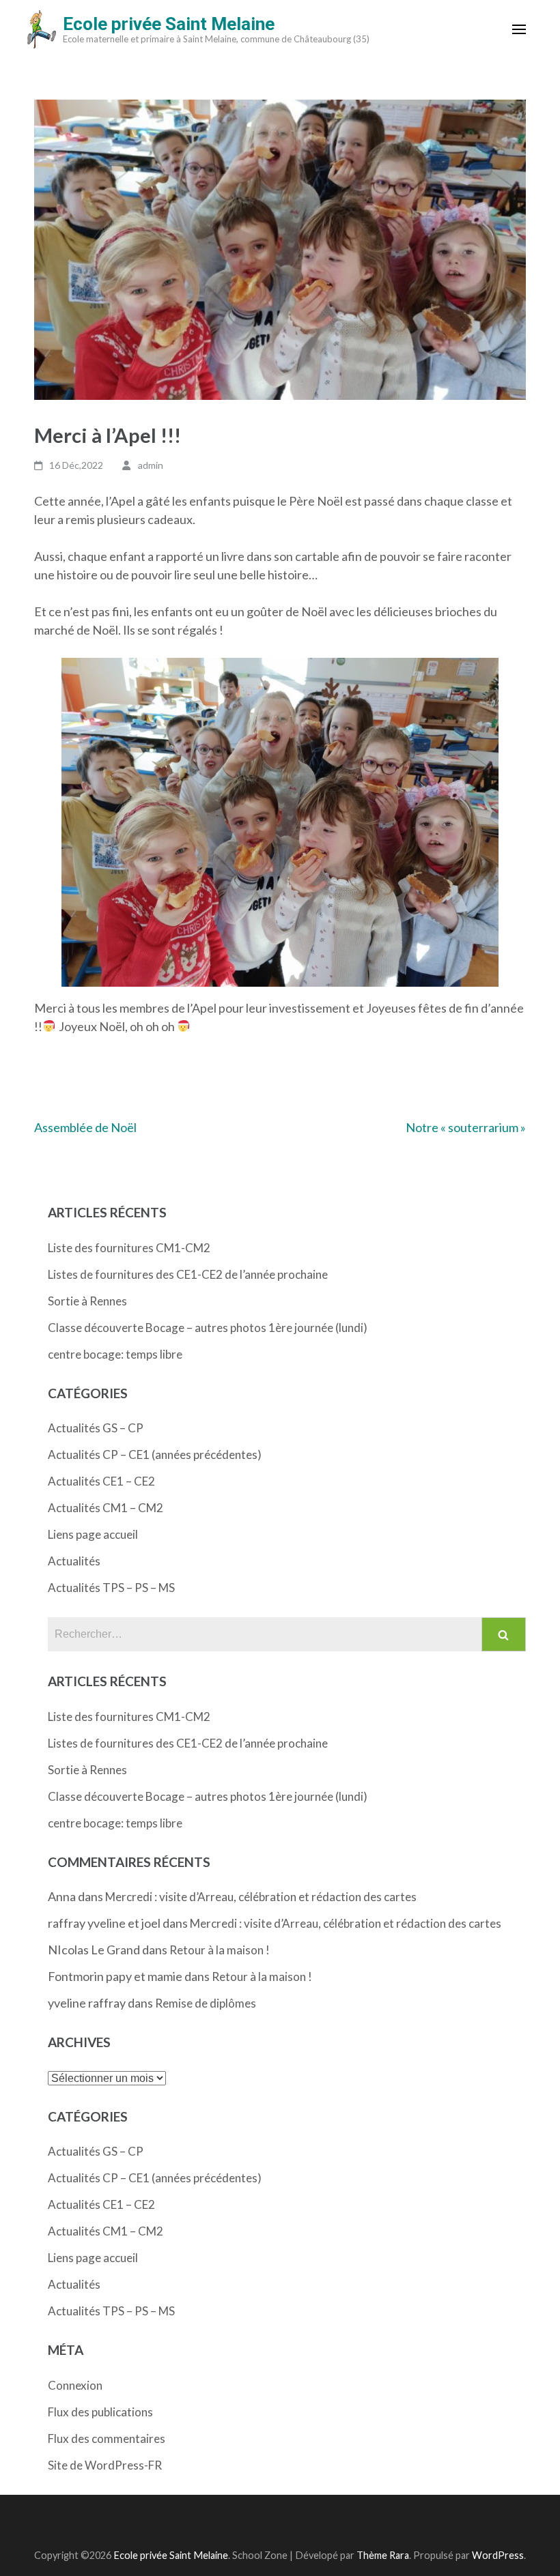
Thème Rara (383, 2555)
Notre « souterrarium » (466, 1127)
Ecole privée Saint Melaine (169, 24)
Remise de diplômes (206, 2003)
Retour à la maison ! (220, 1950)
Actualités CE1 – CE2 (101, 1481)
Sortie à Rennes (87, 1301)
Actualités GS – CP (96, 1428)
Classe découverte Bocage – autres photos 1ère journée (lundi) (208, 1328)
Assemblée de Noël (85, 1127)
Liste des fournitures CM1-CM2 (129, 1248)
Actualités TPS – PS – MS (111, 1588)
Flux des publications (100, 2412)
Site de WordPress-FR (105, 2465)
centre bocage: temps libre (115, 1354)
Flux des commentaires (107, 2438)
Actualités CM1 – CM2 (106, 1508)
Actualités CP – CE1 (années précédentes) (155, 1455)
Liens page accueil (93, 1534)
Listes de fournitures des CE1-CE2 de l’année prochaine (188, 1274)
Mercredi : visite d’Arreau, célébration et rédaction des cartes (261, 1897)
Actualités (74, 1561)
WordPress (498, 2555)
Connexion (75, 2385)
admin (151, 465)
